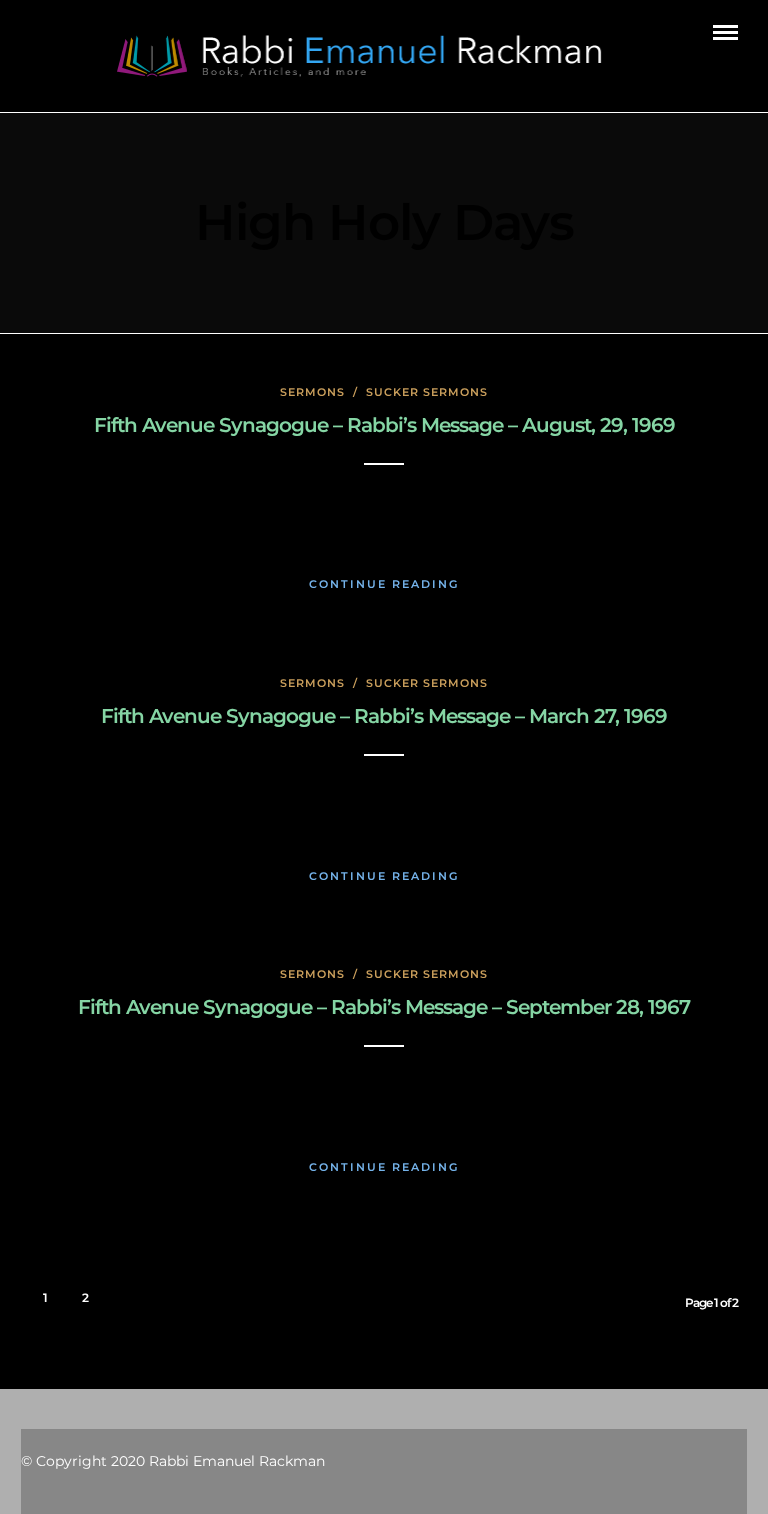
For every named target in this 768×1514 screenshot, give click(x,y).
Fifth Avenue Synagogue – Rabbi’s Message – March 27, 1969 (384, 716)
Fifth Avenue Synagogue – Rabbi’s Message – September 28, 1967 (384, 1007)
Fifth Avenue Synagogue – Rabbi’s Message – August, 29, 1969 (384, 425)
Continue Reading (384, 584)
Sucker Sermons (427, 392)
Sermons (312, 392)
